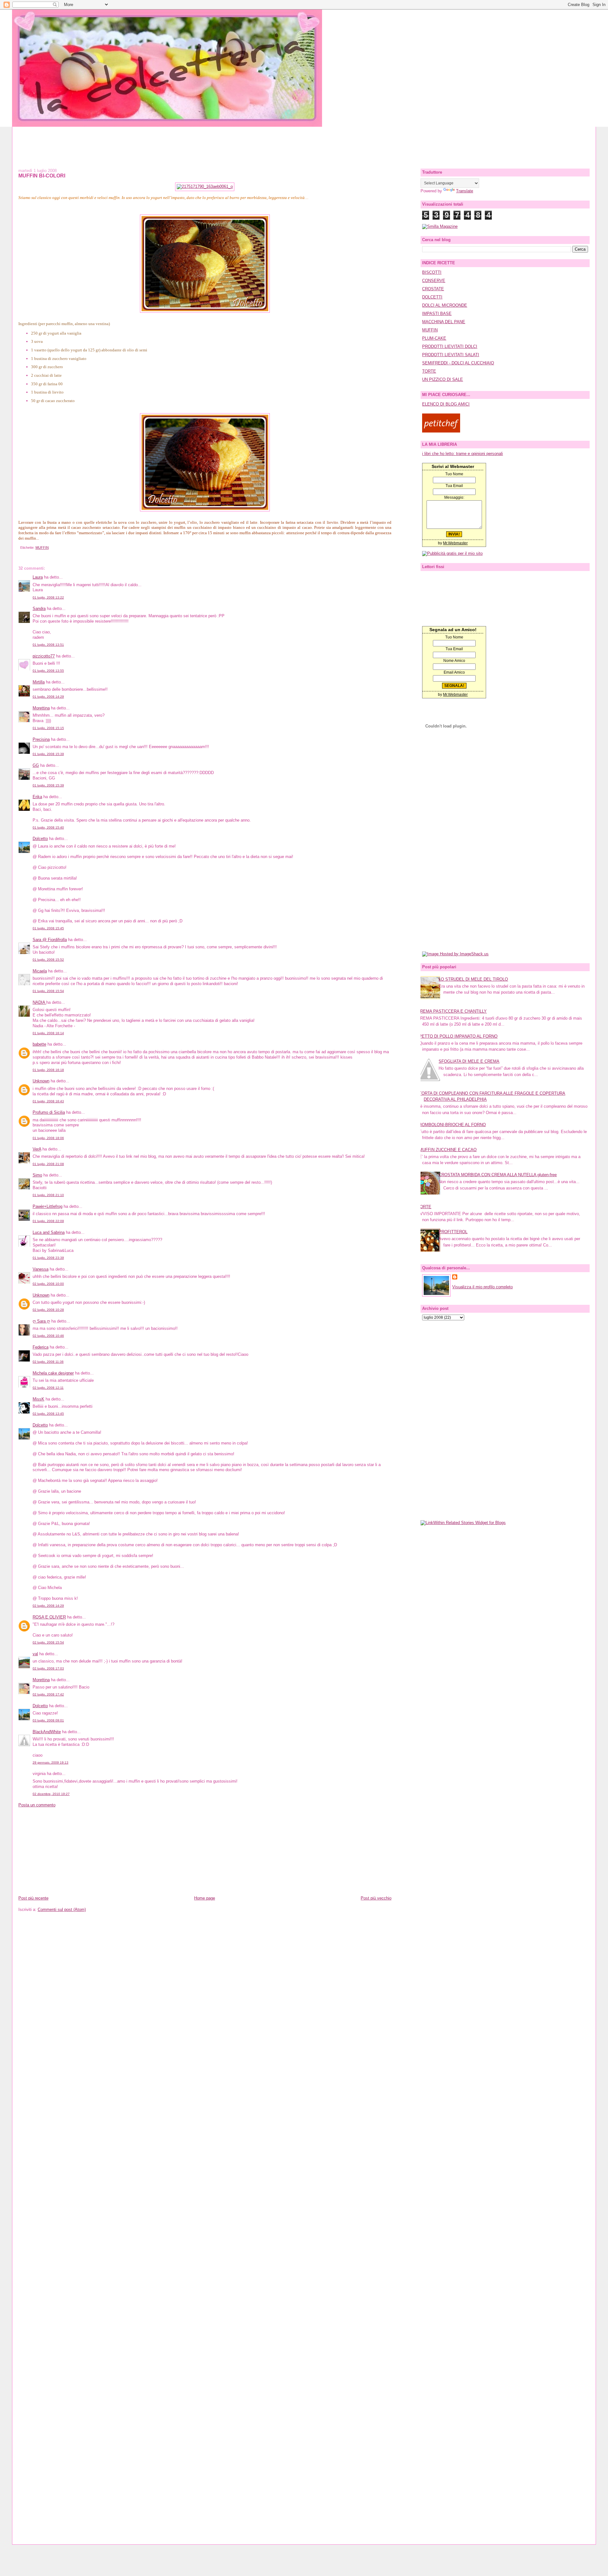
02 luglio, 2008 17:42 (48, 1694)
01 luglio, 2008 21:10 (48, 1195)
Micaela (40, 971)
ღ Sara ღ (41, 1321)
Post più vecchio (376, 1898)
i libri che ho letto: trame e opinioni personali (462, 454)
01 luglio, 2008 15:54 (48, 991)
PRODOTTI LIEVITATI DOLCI (450, 346)
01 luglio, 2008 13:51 (48, 645)
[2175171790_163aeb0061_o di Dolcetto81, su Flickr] (205, 186)
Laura (38, 577)
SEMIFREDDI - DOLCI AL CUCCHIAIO (458, 363)
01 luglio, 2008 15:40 (48, 827)
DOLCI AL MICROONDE (445, 305)
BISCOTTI (432, 272)
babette (39, 1044)
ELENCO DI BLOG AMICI (446, 404)
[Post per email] (19, 548)
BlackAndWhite (47, 1732)
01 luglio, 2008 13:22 (48, 597)
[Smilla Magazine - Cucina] (440, 226)
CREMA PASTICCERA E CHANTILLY (452, 1011)
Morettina (41, 708)
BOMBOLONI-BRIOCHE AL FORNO (452, 1125)
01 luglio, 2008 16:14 (48, 1033)
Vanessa (41, 1269)
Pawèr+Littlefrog (47, 1206)
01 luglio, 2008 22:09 (48, 1221)
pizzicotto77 (44, 656)
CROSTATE (433, 289)
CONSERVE (434, 281)
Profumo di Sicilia (49, 1112)
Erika (37, 797)
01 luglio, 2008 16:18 (48, 1070)
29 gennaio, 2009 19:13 (51, 1762)
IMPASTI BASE (437, 314)
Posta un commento (37, 1805)
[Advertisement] (304, 141)
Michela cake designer (53, 1373)
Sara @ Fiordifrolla (50, 940)
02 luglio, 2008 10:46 (48, 1336)
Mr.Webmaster (455, 543)
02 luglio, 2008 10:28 (48, 1310)
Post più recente (33, 1898)
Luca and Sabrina (49, 1232)
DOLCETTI (432, 297)
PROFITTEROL (453, 1232)
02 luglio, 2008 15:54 (48, 1642)
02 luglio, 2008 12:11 (48, 1388)
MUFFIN (42, 548)
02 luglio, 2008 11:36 (48, 1362)
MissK (38, 1399)
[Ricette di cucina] (441, 431)
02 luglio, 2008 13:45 (48, 1414)
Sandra (39, 609)
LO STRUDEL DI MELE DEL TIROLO (473, 979)
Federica (41, 1347)
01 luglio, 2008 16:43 (48, 1101)
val (35, 1654)
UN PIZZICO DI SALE (443, 379)
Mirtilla (39, 682)
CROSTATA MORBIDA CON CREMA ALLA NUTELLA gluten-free (498, 1175)
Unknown (41, 1081)
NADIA (39, 1002)
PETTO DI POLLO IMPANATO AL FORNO (458, 1036)
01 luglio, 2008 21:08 (48, 1164)
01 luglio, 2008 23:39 (48, 1258)
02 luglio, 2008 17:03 (48, 1668)
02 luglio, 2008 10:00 (48, 1284)
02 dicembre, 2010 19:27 (51, 1794)
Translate (465, 191)
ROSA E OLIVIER (49, 1617)
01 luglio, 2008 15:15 (48, 728)
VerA (37, 1149)
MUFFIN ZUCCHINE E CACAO (448, 1150)
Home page (205, 1898)
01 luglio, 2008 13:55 (48, 671)
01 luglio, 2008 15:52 (48, 960)
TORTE (429, 371)
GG (36, 765)
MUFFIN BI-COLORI (42, 176)
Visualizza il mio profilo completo (482, 1287)
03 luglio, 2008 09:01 (48, 1720)
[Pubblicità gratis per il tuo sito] (452, 553)
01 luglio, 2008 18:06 (48, 1138)
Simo (37, 1175)
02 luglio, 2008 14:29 (48, 1606)
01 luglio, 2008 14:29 (48, 697)
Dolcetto (40, 839)
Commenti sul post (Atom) (62, 1910)
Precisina (41, 739)
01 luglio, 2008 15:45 (48, 928)
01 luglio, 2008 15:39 (48, 754)
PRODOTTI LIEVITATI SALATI (451, 355)
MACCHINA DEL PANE (444, 322)
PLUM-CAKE (434, 338)
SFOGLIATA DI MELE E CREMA (469, 1061)
